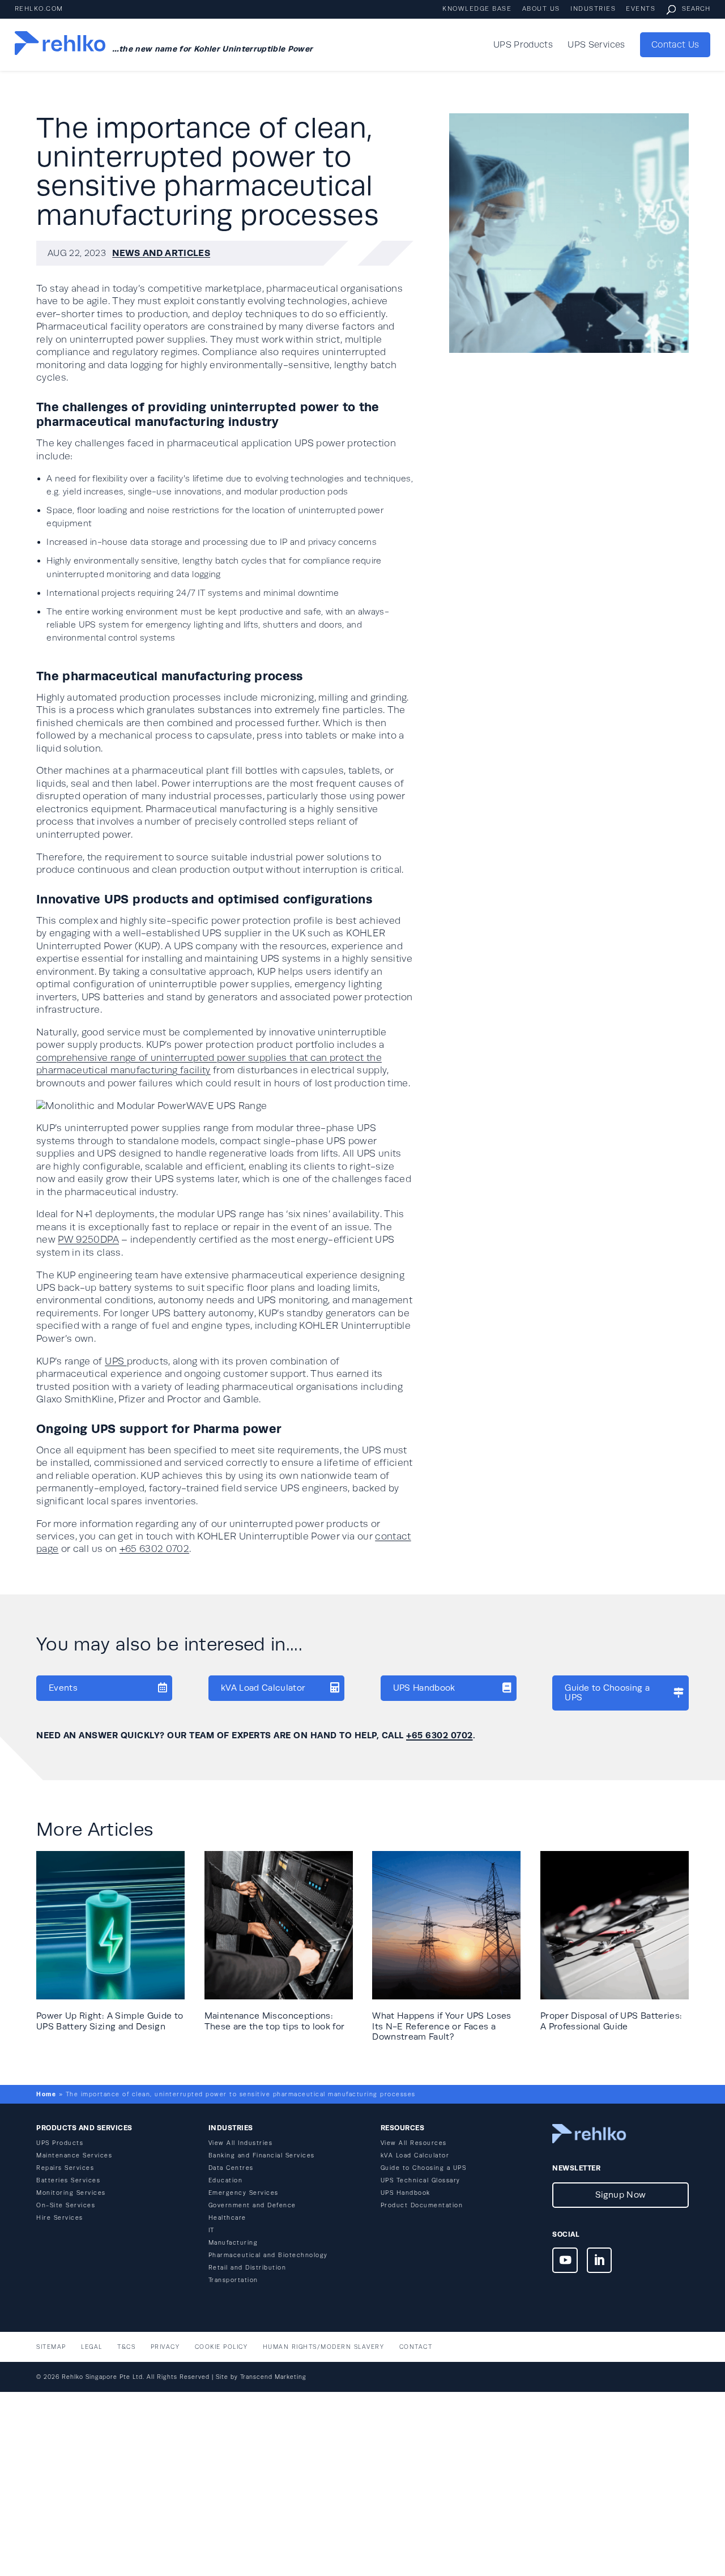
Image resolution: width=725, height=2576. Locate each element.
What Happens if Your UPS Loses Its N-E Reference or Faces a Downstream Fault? (442, 2026)
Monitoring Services (71, 2193)
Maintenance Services (74, 2155)
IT (212, 2230)
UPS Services (596, 45)
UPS (116, 1361)
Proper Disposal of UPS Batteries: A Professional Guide (611, 2021)
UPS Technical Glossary (421, 2180)
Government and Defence (252, 2205)
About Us (541, 9)
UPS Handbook (424, 1688)
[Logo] (60, 45)
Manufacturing (233, 2243)
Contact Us (675, 45)
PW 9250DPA (88, 1240)
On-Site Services (66, 2205)
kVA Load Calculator (263, 1688)
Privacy (165, 2347)
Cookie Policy (221, 2347)
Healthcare (227, 2218)
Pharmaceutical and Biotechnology (268, 2255)
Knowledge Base (477, 9)
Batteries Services (68, 2180)
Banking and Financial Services (262, 2155)
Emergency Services (244, 2193)
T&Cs (126, 2347)
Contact (416, 2347)
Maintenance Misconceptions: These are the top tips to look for (275, 2021)
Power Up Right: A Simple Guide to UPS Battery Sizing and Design (110, 2021)
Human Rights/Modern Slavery (324, 2347)
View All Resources (414, 2143)
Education (226, 2180)
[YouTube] (565, 2262)
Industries (593, 9)
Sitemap (51, 2347)
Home (46, 2094)
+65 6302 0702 (155, 1549)
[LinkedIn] (600, 2262)
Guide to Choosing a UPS (607, 1692)
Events (641, 9)
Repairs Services (65, 2168)
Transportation (233, 2280)
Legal (92, 2347)
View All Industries (241, 2143)
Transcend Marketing (273, 2377)
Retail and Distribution (248, 2268)
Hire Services (60, 2218)
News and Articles (161, 253)
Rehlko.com (39, 9)
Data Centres (231, 2168)
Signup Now (620, 2195)
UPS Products (523, 45)
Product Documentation (422, 2205)
